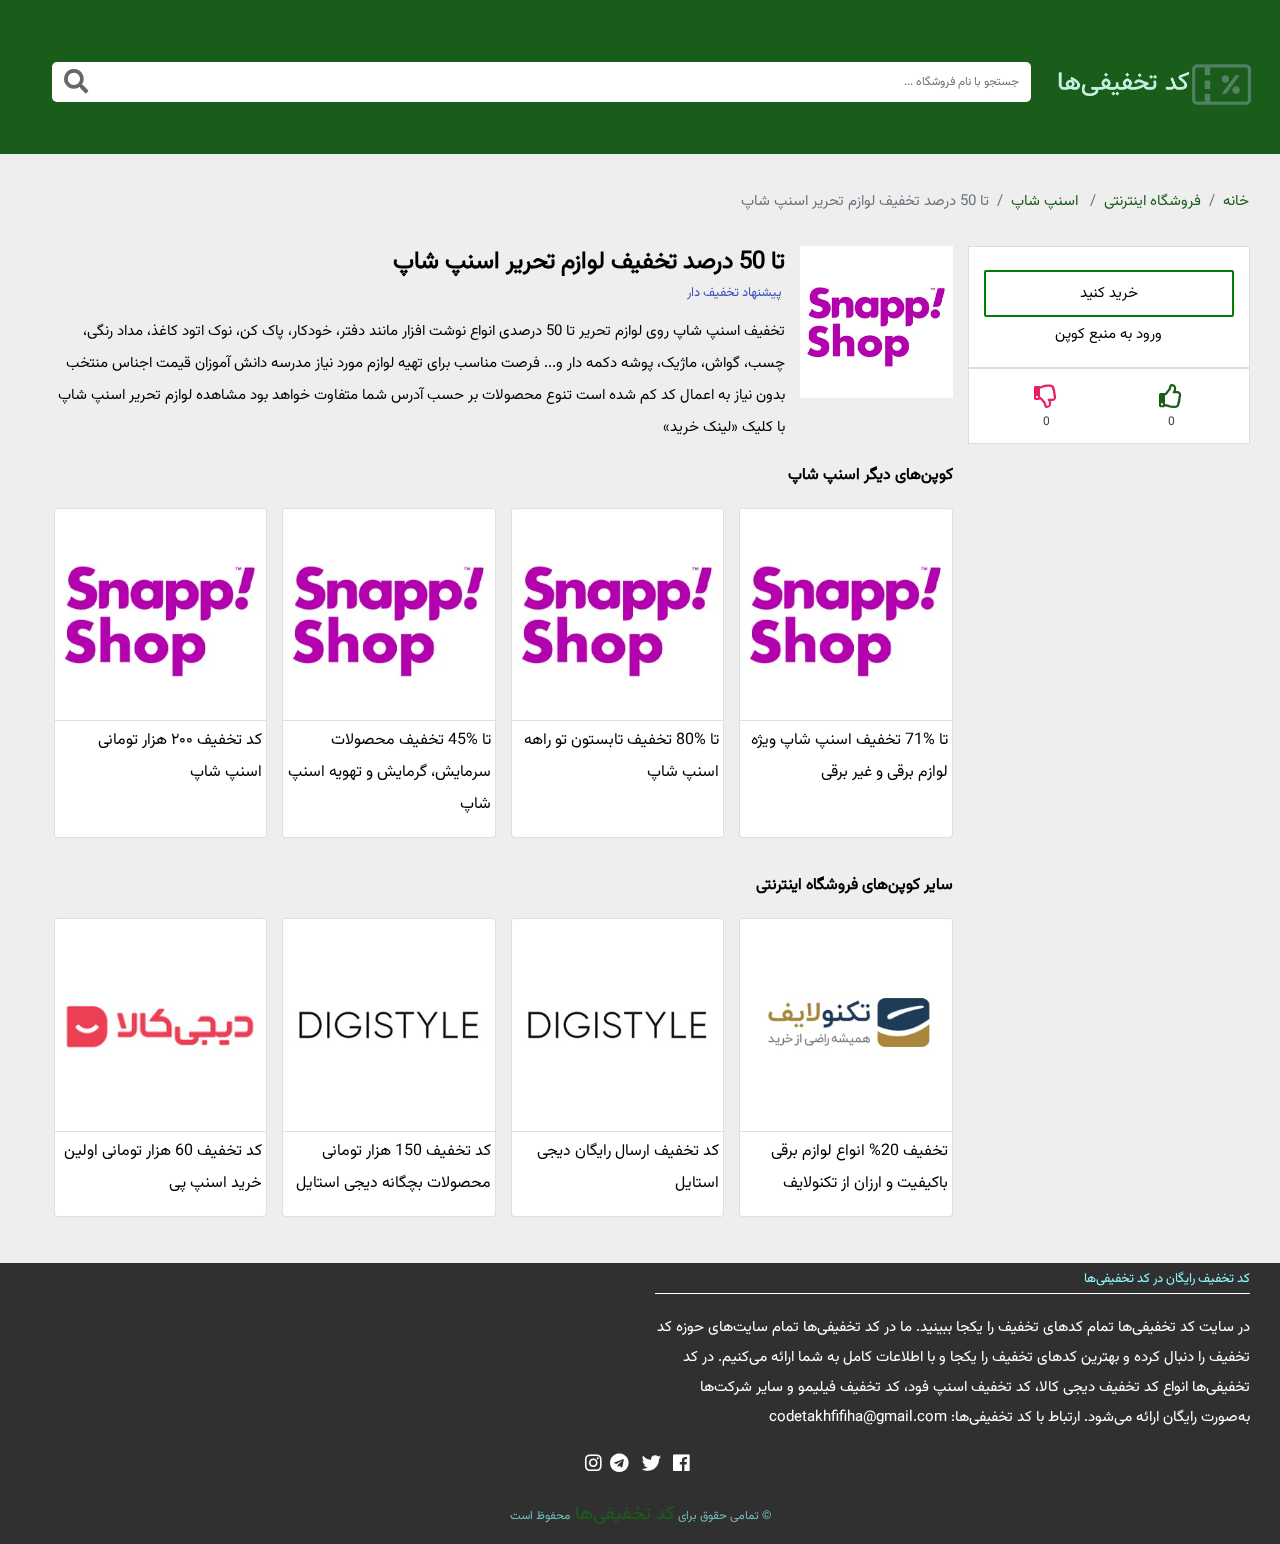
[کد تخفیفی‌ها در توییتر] (651, 1465)
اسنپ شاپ (1044, 201)
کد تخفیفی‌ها (622, 1514)
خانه (1236, 201)
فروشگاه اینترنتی (1152, 201)
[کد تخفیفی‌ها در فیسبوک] (681, 1465)
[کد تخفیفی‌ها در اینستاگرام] (593, 1465)
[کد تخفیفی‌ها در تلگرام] (619, 1465)
